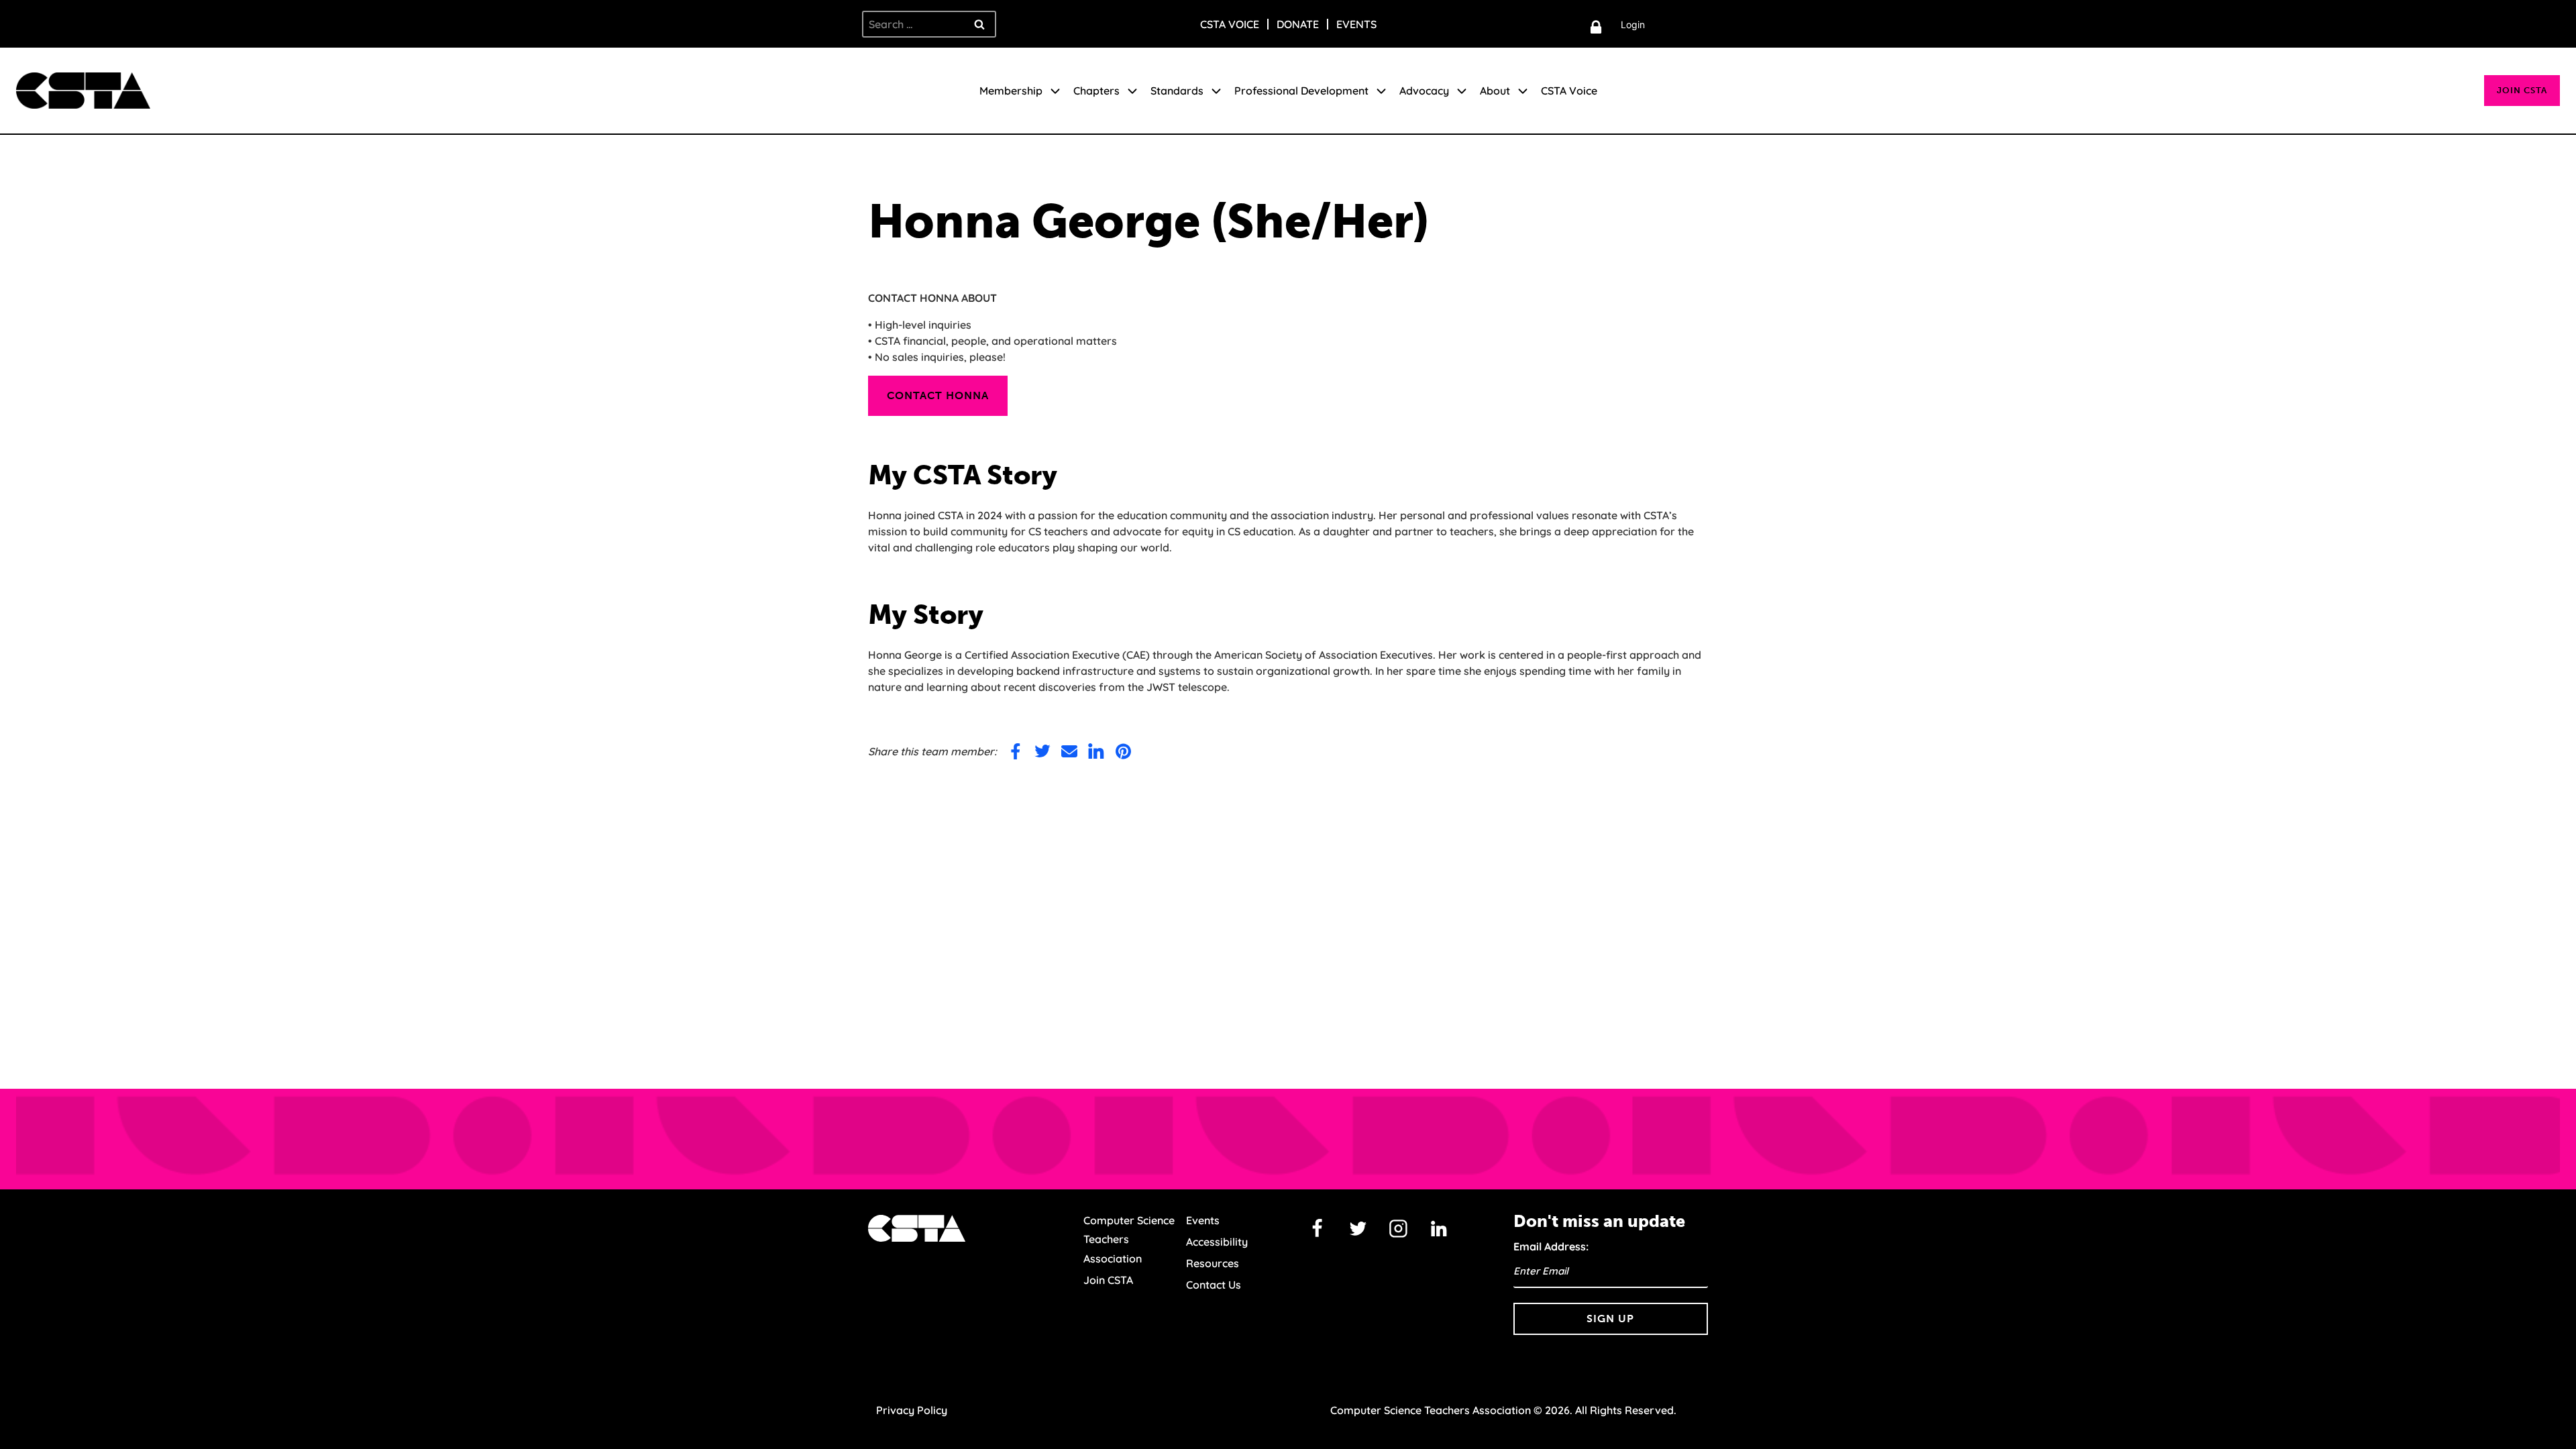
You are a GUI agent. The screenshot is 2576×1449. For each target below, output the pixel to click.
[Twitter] (1358, 1229)
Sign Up (1610, 1319)
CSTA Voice (1230, 24)
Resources (1213, 1263)
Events (1356, 24)
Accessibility (1217, 1242)
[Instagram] (1399, 1229)
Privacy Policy (912, 1410)
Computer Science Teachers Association (1129, 1240)
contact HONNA (938, 395)
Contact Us (1214, 1285)
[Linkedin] (1439, 1229)
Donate (1298, 24)
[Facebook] (1318, 1229)
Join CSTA (2522, 90)
